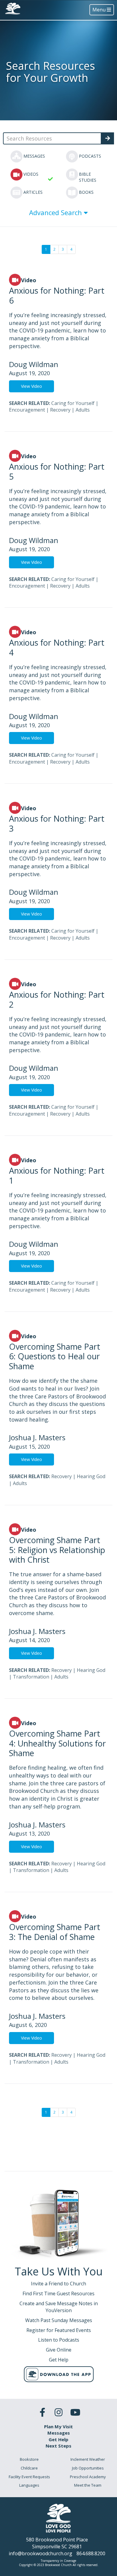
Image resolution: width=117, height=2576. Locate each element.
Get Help (58, 2439)
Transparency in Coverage (58, 2561)
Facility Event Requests (29, 2477)
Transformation (31, 1677)
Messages (59, 2433)
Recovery (60, 410)
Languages (29, 2485)
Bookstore (29, 2459)
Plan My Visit (58, 2426)
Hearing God (91, 1476)
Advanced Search (56, 212)
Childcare (29, 2468)
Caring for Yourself (73, 403)
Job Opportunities (88, 2468)
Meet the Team (88, 2485)
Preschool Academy (88, 2477)
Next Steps (58, 2446)
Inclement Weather (88, 2459)
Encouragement (27, 410)
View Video (31, 386)
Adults (83, 410)
